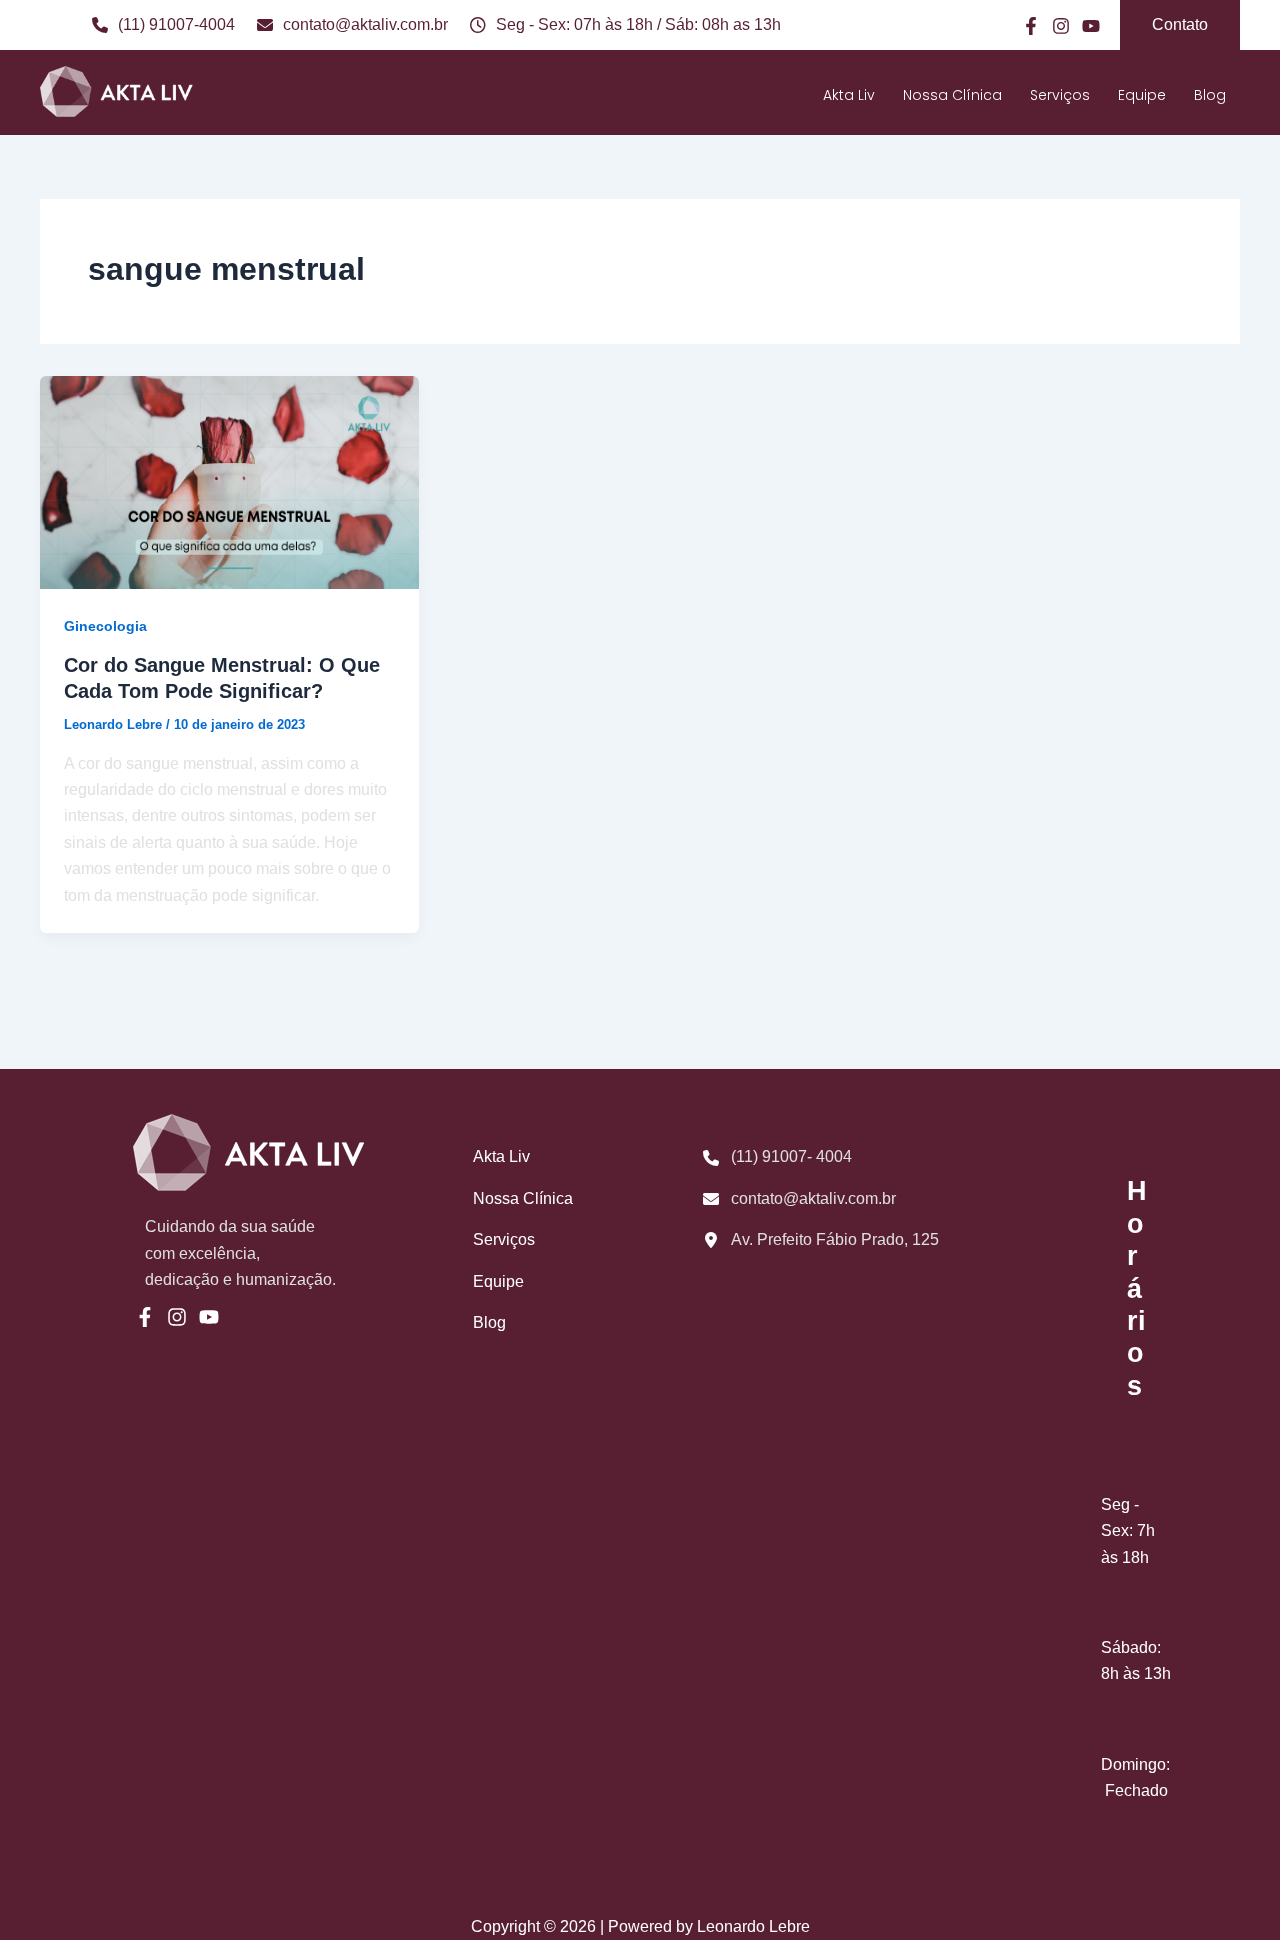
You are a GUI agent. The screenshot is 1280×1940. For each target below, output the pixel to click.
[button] (1180, 25)
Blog (1210, 95)
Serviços (1060, 95)
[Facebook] (1031, 26)
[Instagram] (1061, 26)
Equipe (1142, 95)
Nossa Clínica (952, 95)
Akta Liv (849, 95)
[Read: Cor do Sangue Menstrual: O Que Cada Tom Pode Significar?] (229, 481)
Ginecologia (105, 626)
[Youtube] (1091, 26)
